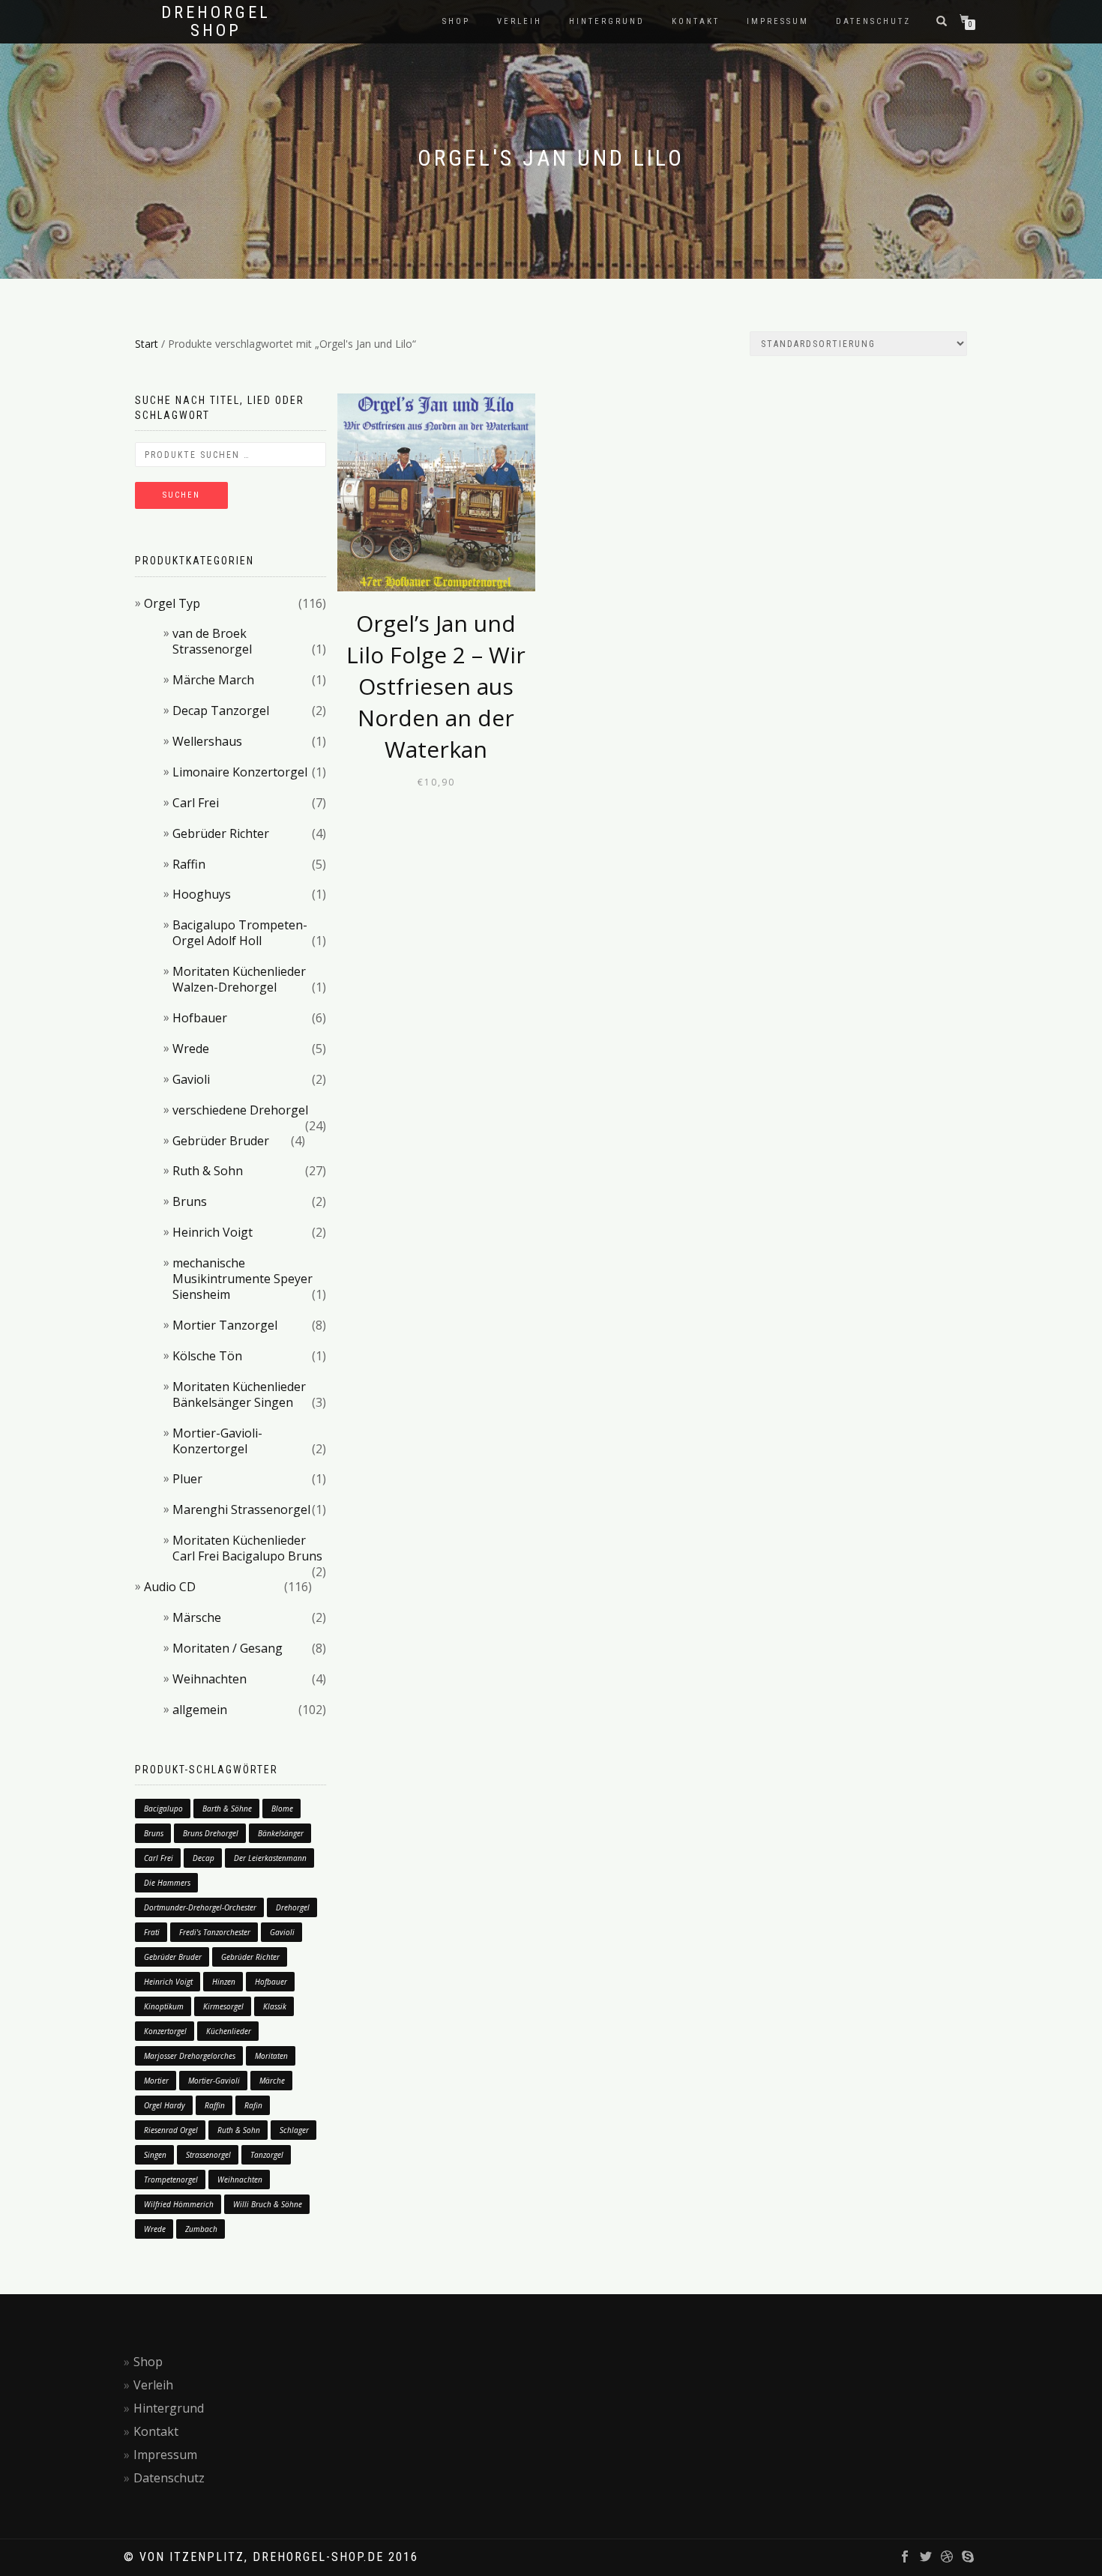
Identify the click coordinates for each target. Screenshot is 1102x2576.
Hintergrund (607, 21)
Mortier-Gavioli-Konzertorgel (217, 1441)
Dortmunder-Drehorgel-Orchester (200, 1907)
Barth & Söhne (227, 1809)
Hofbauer (200, 1018)
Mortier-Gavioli (214, 2081)
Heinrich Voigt (213, 1232)
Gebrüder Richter (221, 833)
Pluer (187, 1479)
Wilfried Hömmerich (179, 2204)
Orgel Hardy (165, 2105)
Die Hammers (167, 1883)
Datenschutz (873, 21)
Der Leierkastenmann (270, 1858)
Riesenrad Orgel (171, 2130)
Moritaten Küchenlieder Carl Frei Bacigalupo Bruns (247, 1548)
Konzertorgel (165, 2031)
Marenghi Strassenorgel (241, 1509)
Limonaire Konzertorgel (240, 772)
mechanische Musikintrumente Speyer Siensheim (243, 1279)
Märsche (197, 1617)
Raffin (189, 864)
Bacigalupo (163, 1809)
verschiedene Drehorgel (240, 1110)
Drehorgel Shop (216, 22)
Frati (152, 1932)
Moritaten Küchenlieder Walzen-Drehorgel (239, 979)
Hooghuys (202, 894)
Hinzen (224, 1982)
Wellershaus (207, 741)
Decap (204, 1858)
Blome (282, 1809)
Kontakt (696, 21)
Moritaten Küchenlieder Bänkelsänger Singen (239, 1394)
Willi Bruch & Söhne (268, 2204)
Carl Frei (196, 803)
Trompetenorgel (171, 2180)
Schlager (294, 2130)
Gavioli (191, 1079)
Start (147, 344)
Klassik (275, 2006)
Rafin (253, 2105)
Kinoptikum (164, 2006)
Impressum (778, 21)
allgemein (200, 1710)
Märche (272, 2081)
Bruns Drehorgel (211, 1833)
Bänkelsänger (281, 1833)
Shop (456, 21)
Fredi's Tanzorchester (215, 1932)
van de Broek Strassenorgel (212, 641)
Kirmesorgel (223, 2006)
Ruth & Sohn (208, 1171)
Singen (155, 2155)
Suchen (181, 495)
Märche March (213, 680)
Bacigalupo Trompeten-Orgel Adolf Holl (240, 933)
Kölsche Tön (207, 1356)
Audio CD (170, 1587)
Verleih (520, 21)
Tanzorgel (267, 2155)
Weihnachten (210, 1679)
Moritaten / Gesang (228, 1648)
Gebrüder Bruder (221, 1141)
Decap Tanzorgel (221, 711)
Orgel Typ (172, 603)
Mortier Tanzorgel (225, 1325)
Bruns (190, 1201)
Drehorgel (293, 1907)
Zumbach (201, 2229)
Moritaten (271, 2056)
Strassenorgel (208, 2155)
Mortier (156, 2081)
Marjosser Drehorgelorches (190, 2056)
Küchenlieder (229, 2031)
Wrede (191, 1049)
